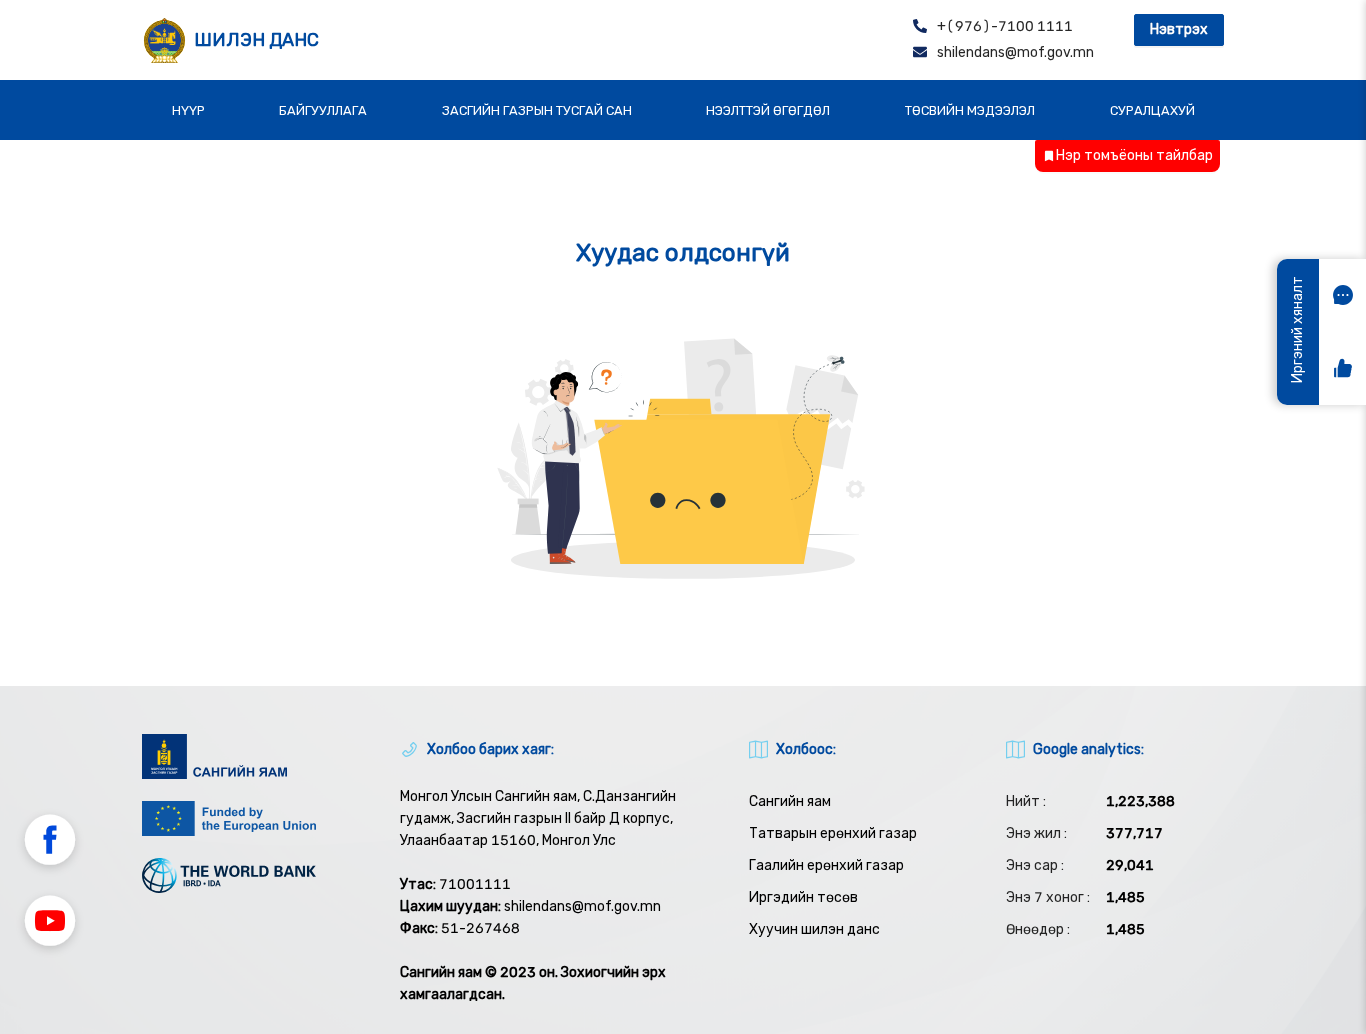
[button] (50, 843)
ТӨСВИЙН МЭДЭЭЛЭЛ (970, 110)
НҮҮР (188, 110)
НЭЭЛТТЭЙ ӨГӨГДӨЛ (768, 110)
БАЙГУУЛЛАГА (323, 110)
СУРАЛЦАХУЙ (1152, 110)
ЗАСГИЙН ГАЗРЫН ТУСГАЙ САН (537, 110)
